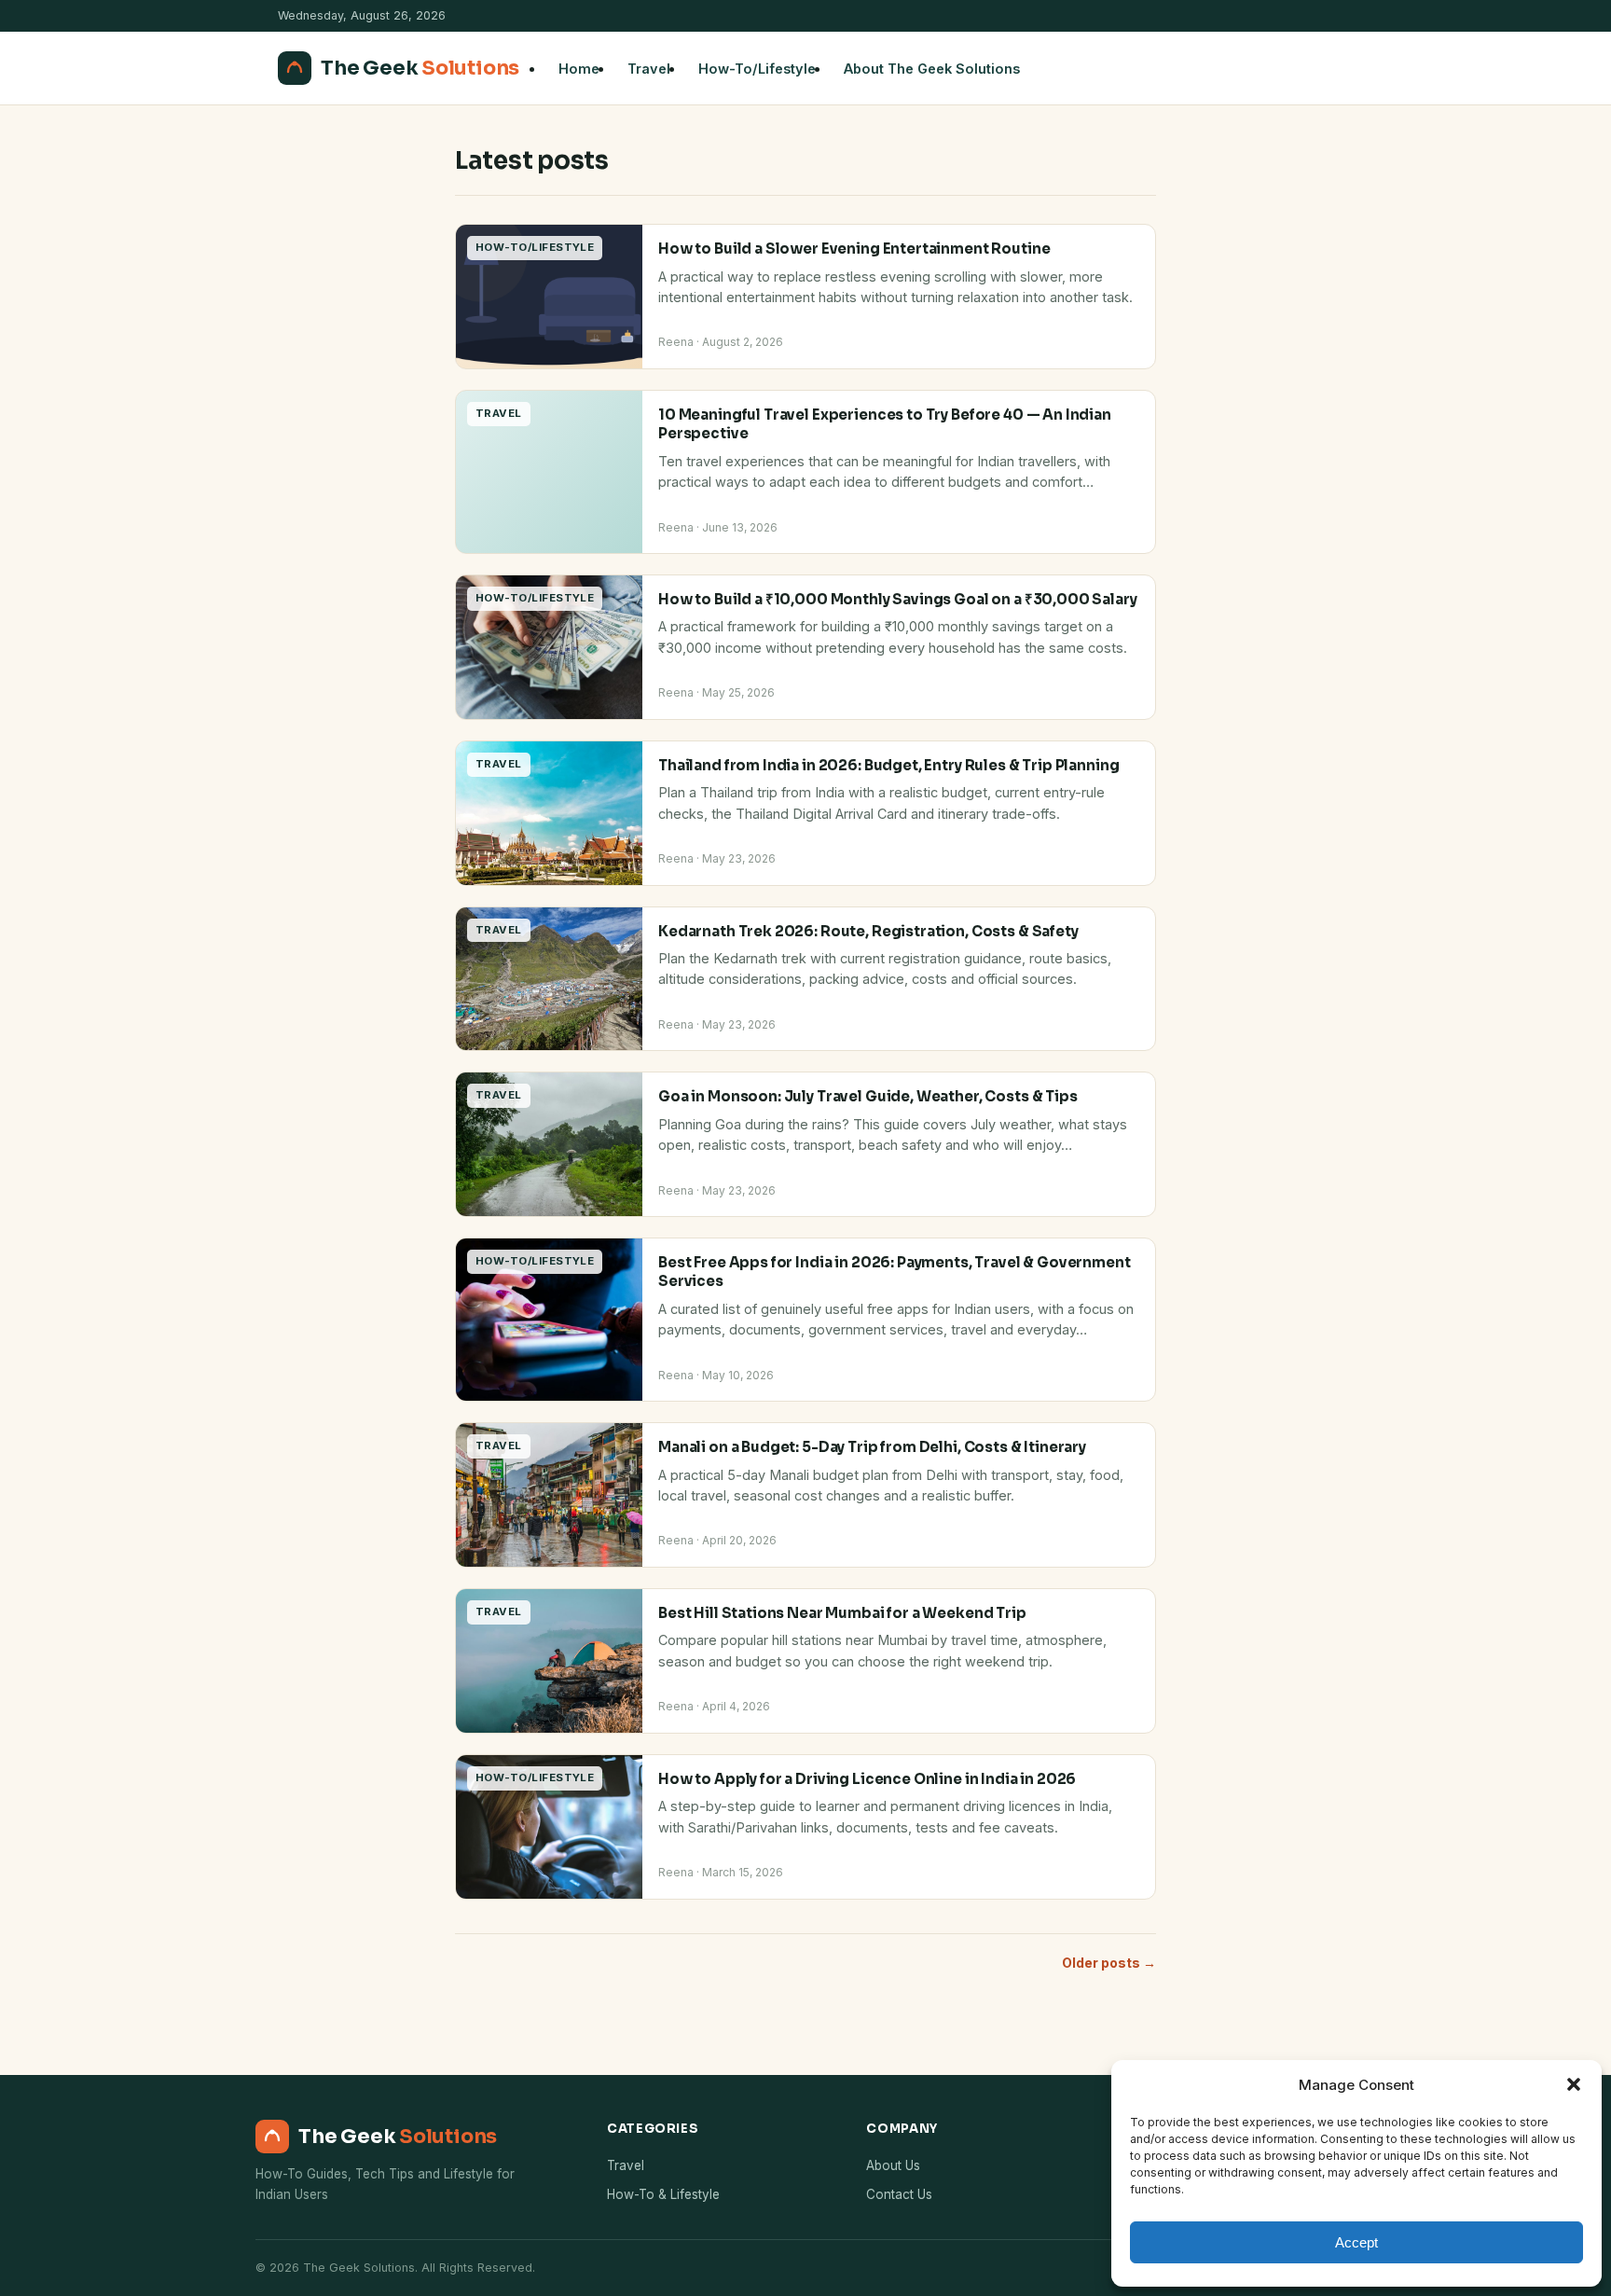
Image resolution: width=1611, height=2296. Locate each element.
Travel (649, 69)
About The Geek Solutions (932, 69)
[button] (1574, 2084)
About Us (893, 2165)
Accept (1356, 2242)
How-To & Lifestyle (663, 2194)
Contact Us (899, 2194)
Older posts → (1109, 1963)
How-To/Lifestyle (757, 69)
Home (579, 69)
